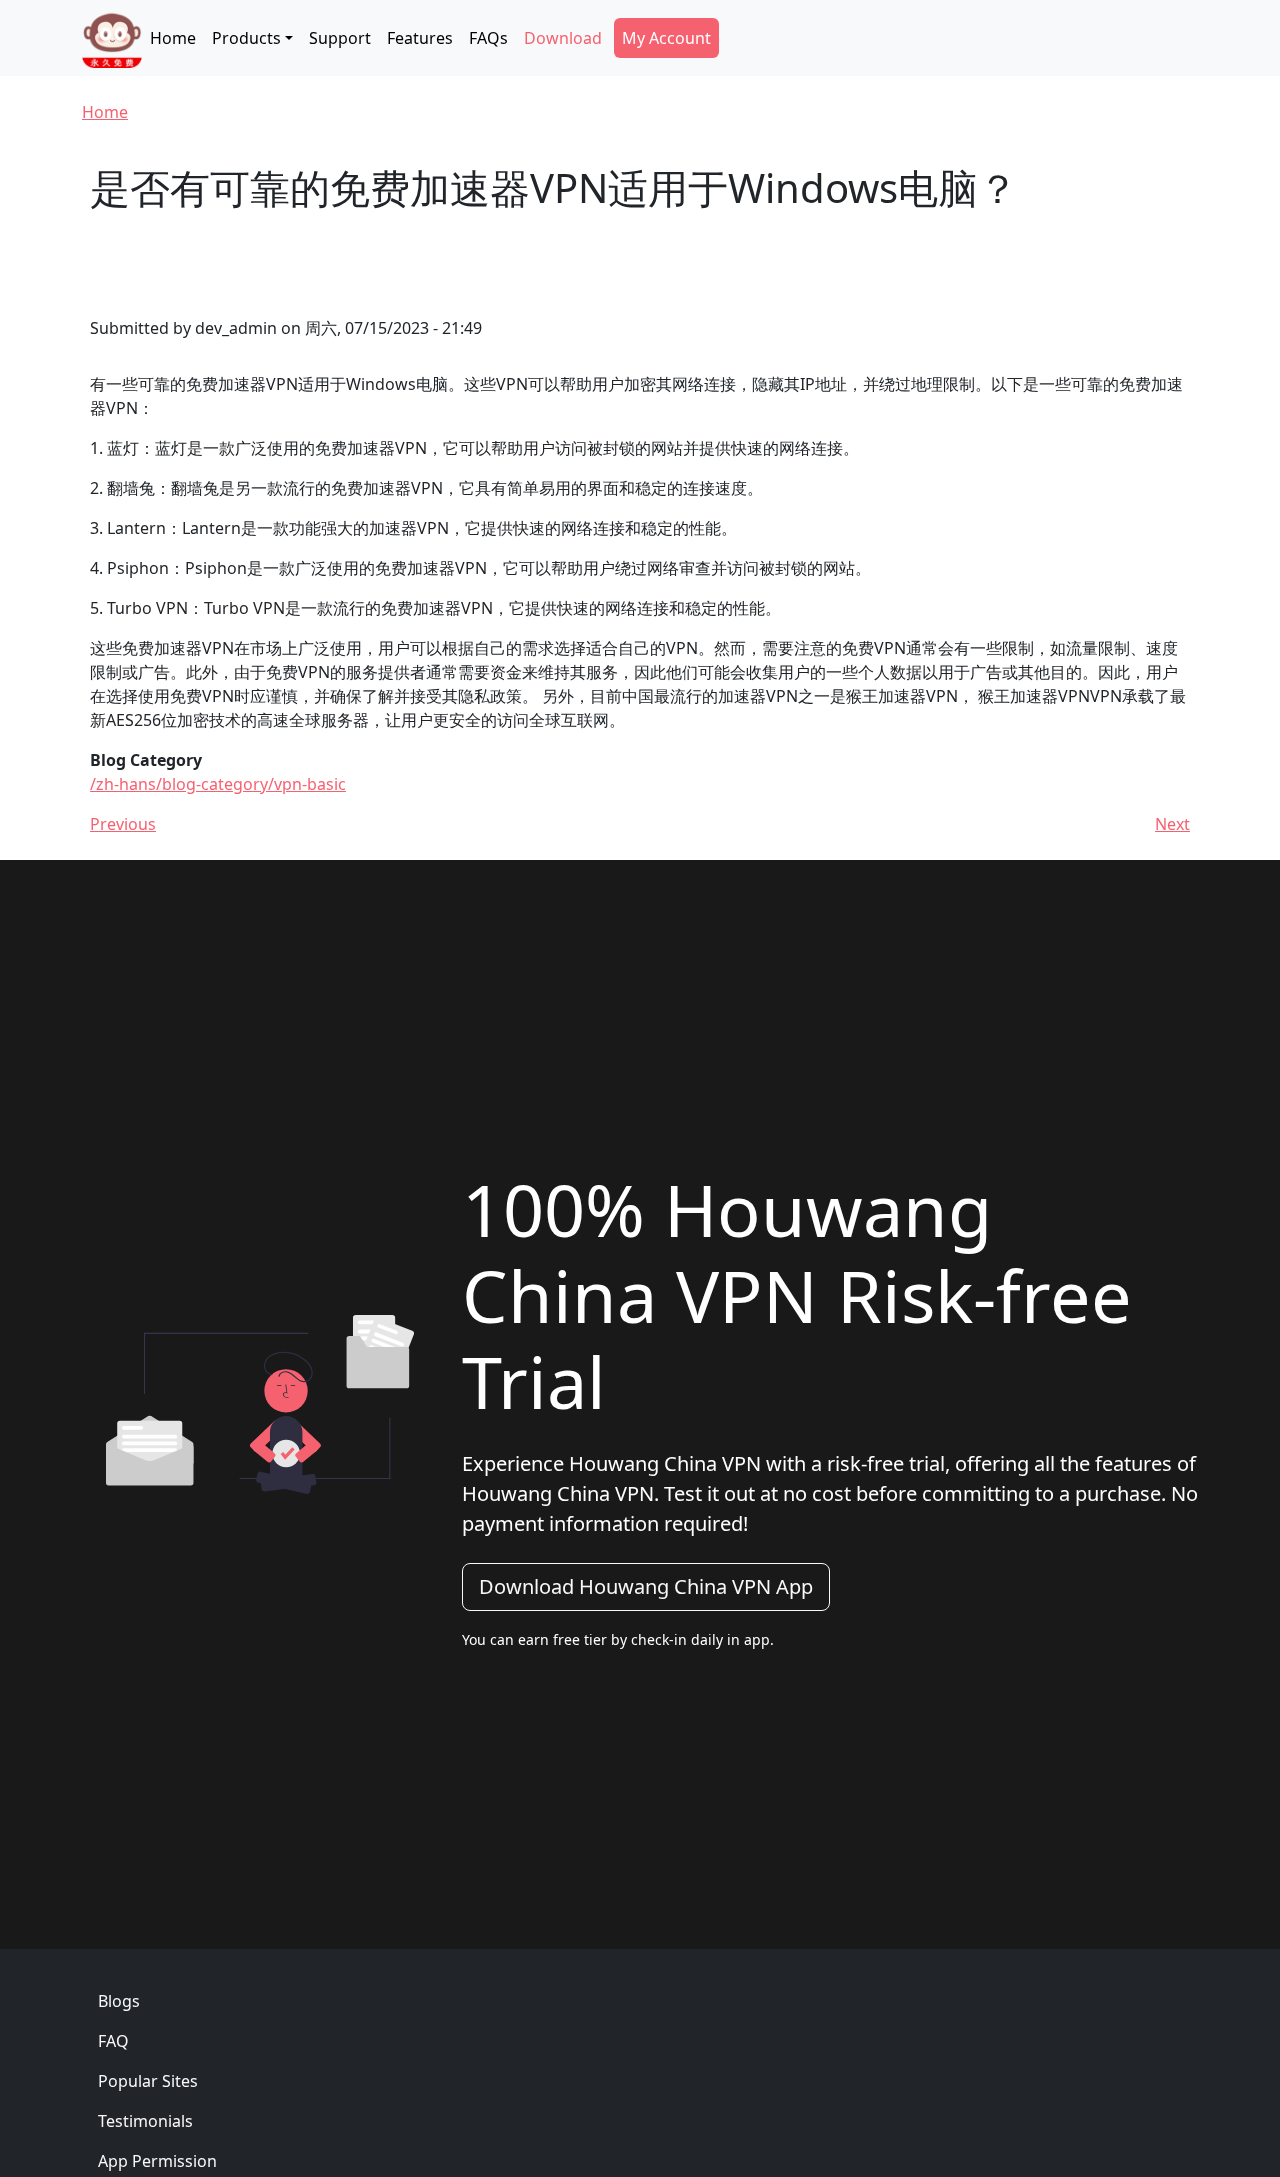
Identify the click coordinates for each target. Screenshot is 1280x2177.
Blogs (119, 2001)
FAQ (113, 2041)
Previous (123, 824)
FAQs (488, 38)
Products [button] (246, 38)
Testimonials (145, 2121)
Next (1172, 824)
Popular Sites (148, 2081)
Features (420, 38)
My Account (666, 38)
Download (563, 38)
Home (173, 38)
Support (340, 38)
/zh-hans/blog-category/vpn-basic (218, 784)
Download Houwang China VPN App (646, 1586)
